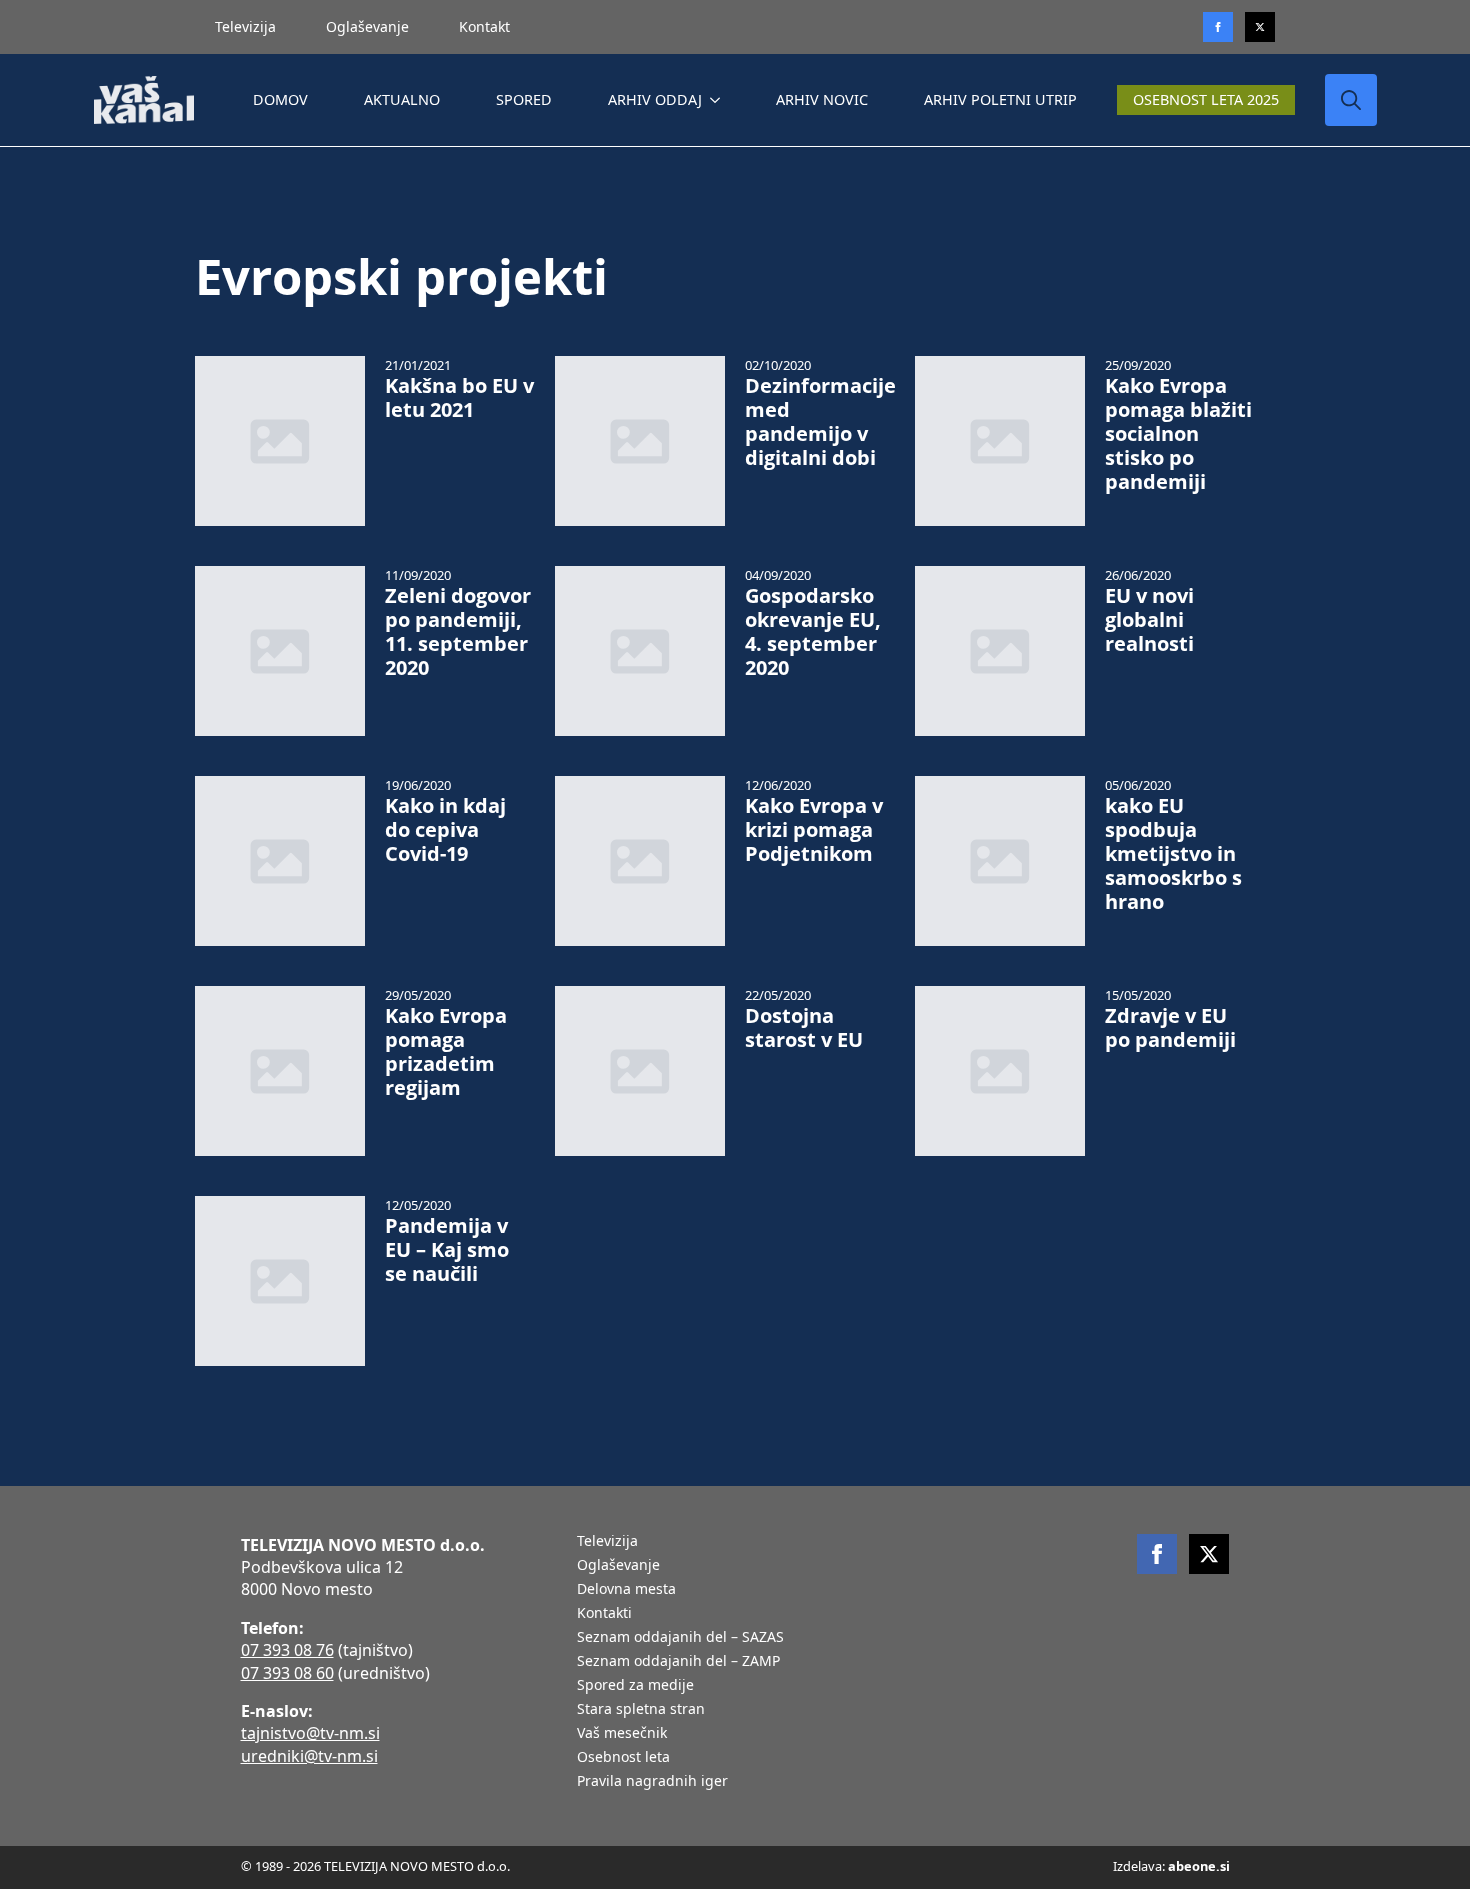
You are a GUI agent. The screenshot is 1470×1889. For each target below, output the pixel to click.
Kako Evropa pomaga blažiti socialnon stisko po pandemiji (1178, 434)
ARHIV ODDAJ (655, 99)
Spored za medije (635, 1686)
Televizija (245, 26)
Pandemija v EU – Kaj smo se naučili (447, 1250)
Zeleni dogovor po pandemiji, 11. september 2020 (458, 632)
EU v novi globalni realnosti (1149, 620)
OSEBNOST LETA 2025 (1206, 99)
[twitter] (1260, 27)
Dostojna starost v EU (804, 1028)
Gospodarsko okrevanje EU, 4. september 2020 (813, 632)
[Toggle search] (1351, 100)
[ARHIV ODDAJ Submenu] (719, 100)
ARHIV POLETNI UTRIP (1000, 99)
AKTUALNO (402, 99)
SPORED (524, 99)
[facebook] (1157, 1554)
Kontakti (604, 1614)
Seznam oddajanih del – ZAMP (678, 1662)
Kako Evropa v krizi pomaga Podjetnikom (814, 830)
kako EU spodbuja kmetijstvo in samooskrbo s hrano (1173, 854)
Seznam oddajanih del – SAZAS (680, 1638)
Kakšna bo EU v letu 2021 (459, 398)
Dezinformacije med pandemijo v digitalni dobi (820, 422)
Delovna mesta (626, 1590)
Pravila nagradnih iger (652, 1782)
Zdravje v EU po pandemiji (1170, 1028)
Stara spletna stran (641, 1710)
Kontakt (484, 26)
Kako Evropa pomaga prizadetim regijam (446, 1052)
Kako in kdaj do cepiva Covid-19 (445, 830)
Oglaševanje (367, 26)
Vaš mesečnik (622, 1734)
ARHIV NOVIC (822, 99)
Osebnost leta (623, 1758)
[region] (260, 1732)
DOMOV (280, 99)
